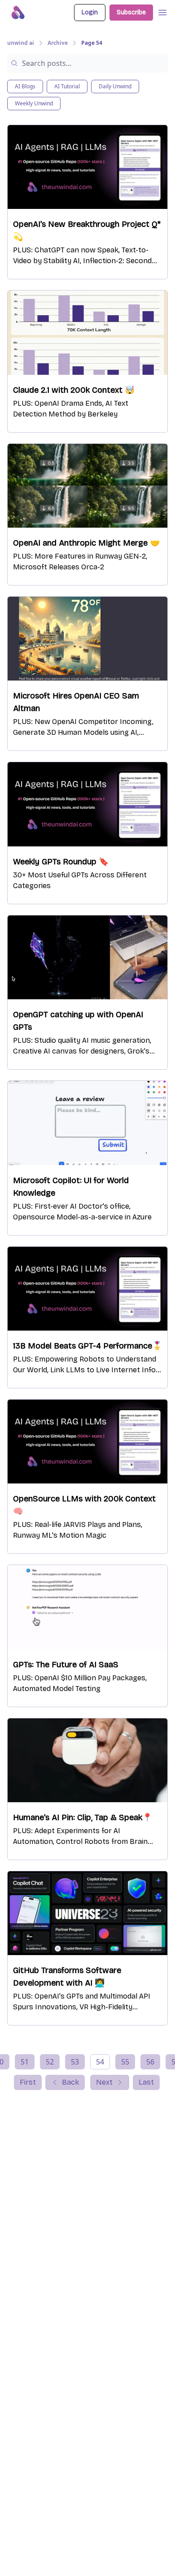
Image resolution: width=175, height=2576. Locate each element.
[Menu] (162, 11)
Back (70, 2082)
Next (104, 2082)
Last (146, 2082)
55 (125, 2062)
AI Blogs (25, 86)
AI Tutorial (67, 86)
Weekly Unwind (34, 103)
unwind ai (21, 43)
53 (75, 2062)
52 (50, 2062)
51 (25, 2062)
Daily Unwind (115, 86)
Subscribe (131, 12)
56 (150, 2062)
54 (100, 2062)
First (28, 2082)
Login (90, 12)
